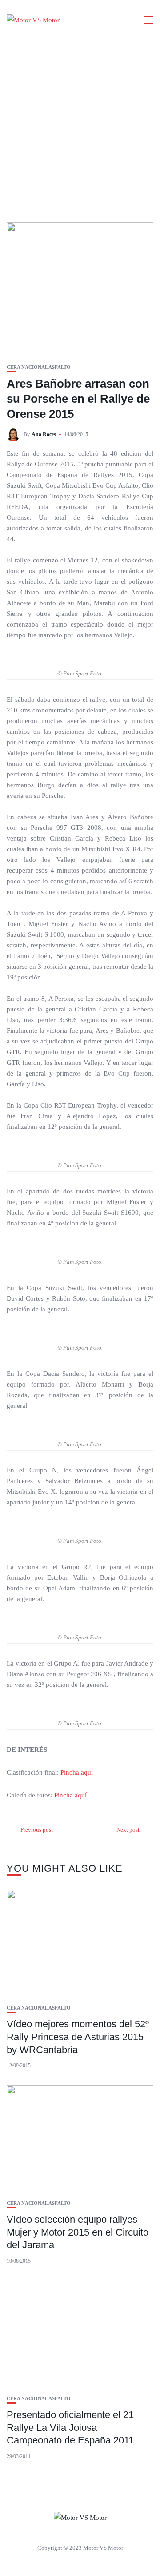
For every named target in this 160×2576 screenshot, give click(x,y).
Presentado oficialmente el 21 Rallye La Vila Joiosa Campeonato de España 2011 (70, 2427)
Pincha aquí (76, 1772)
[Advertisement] (80, 125)
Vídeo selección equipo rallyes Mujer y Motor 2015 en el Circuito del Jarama (78, 2232)
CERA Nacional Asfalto (39, 367)
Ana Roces (44, 434)
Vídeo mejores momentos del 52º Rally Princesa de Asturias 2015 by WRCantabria (78, 2037)
